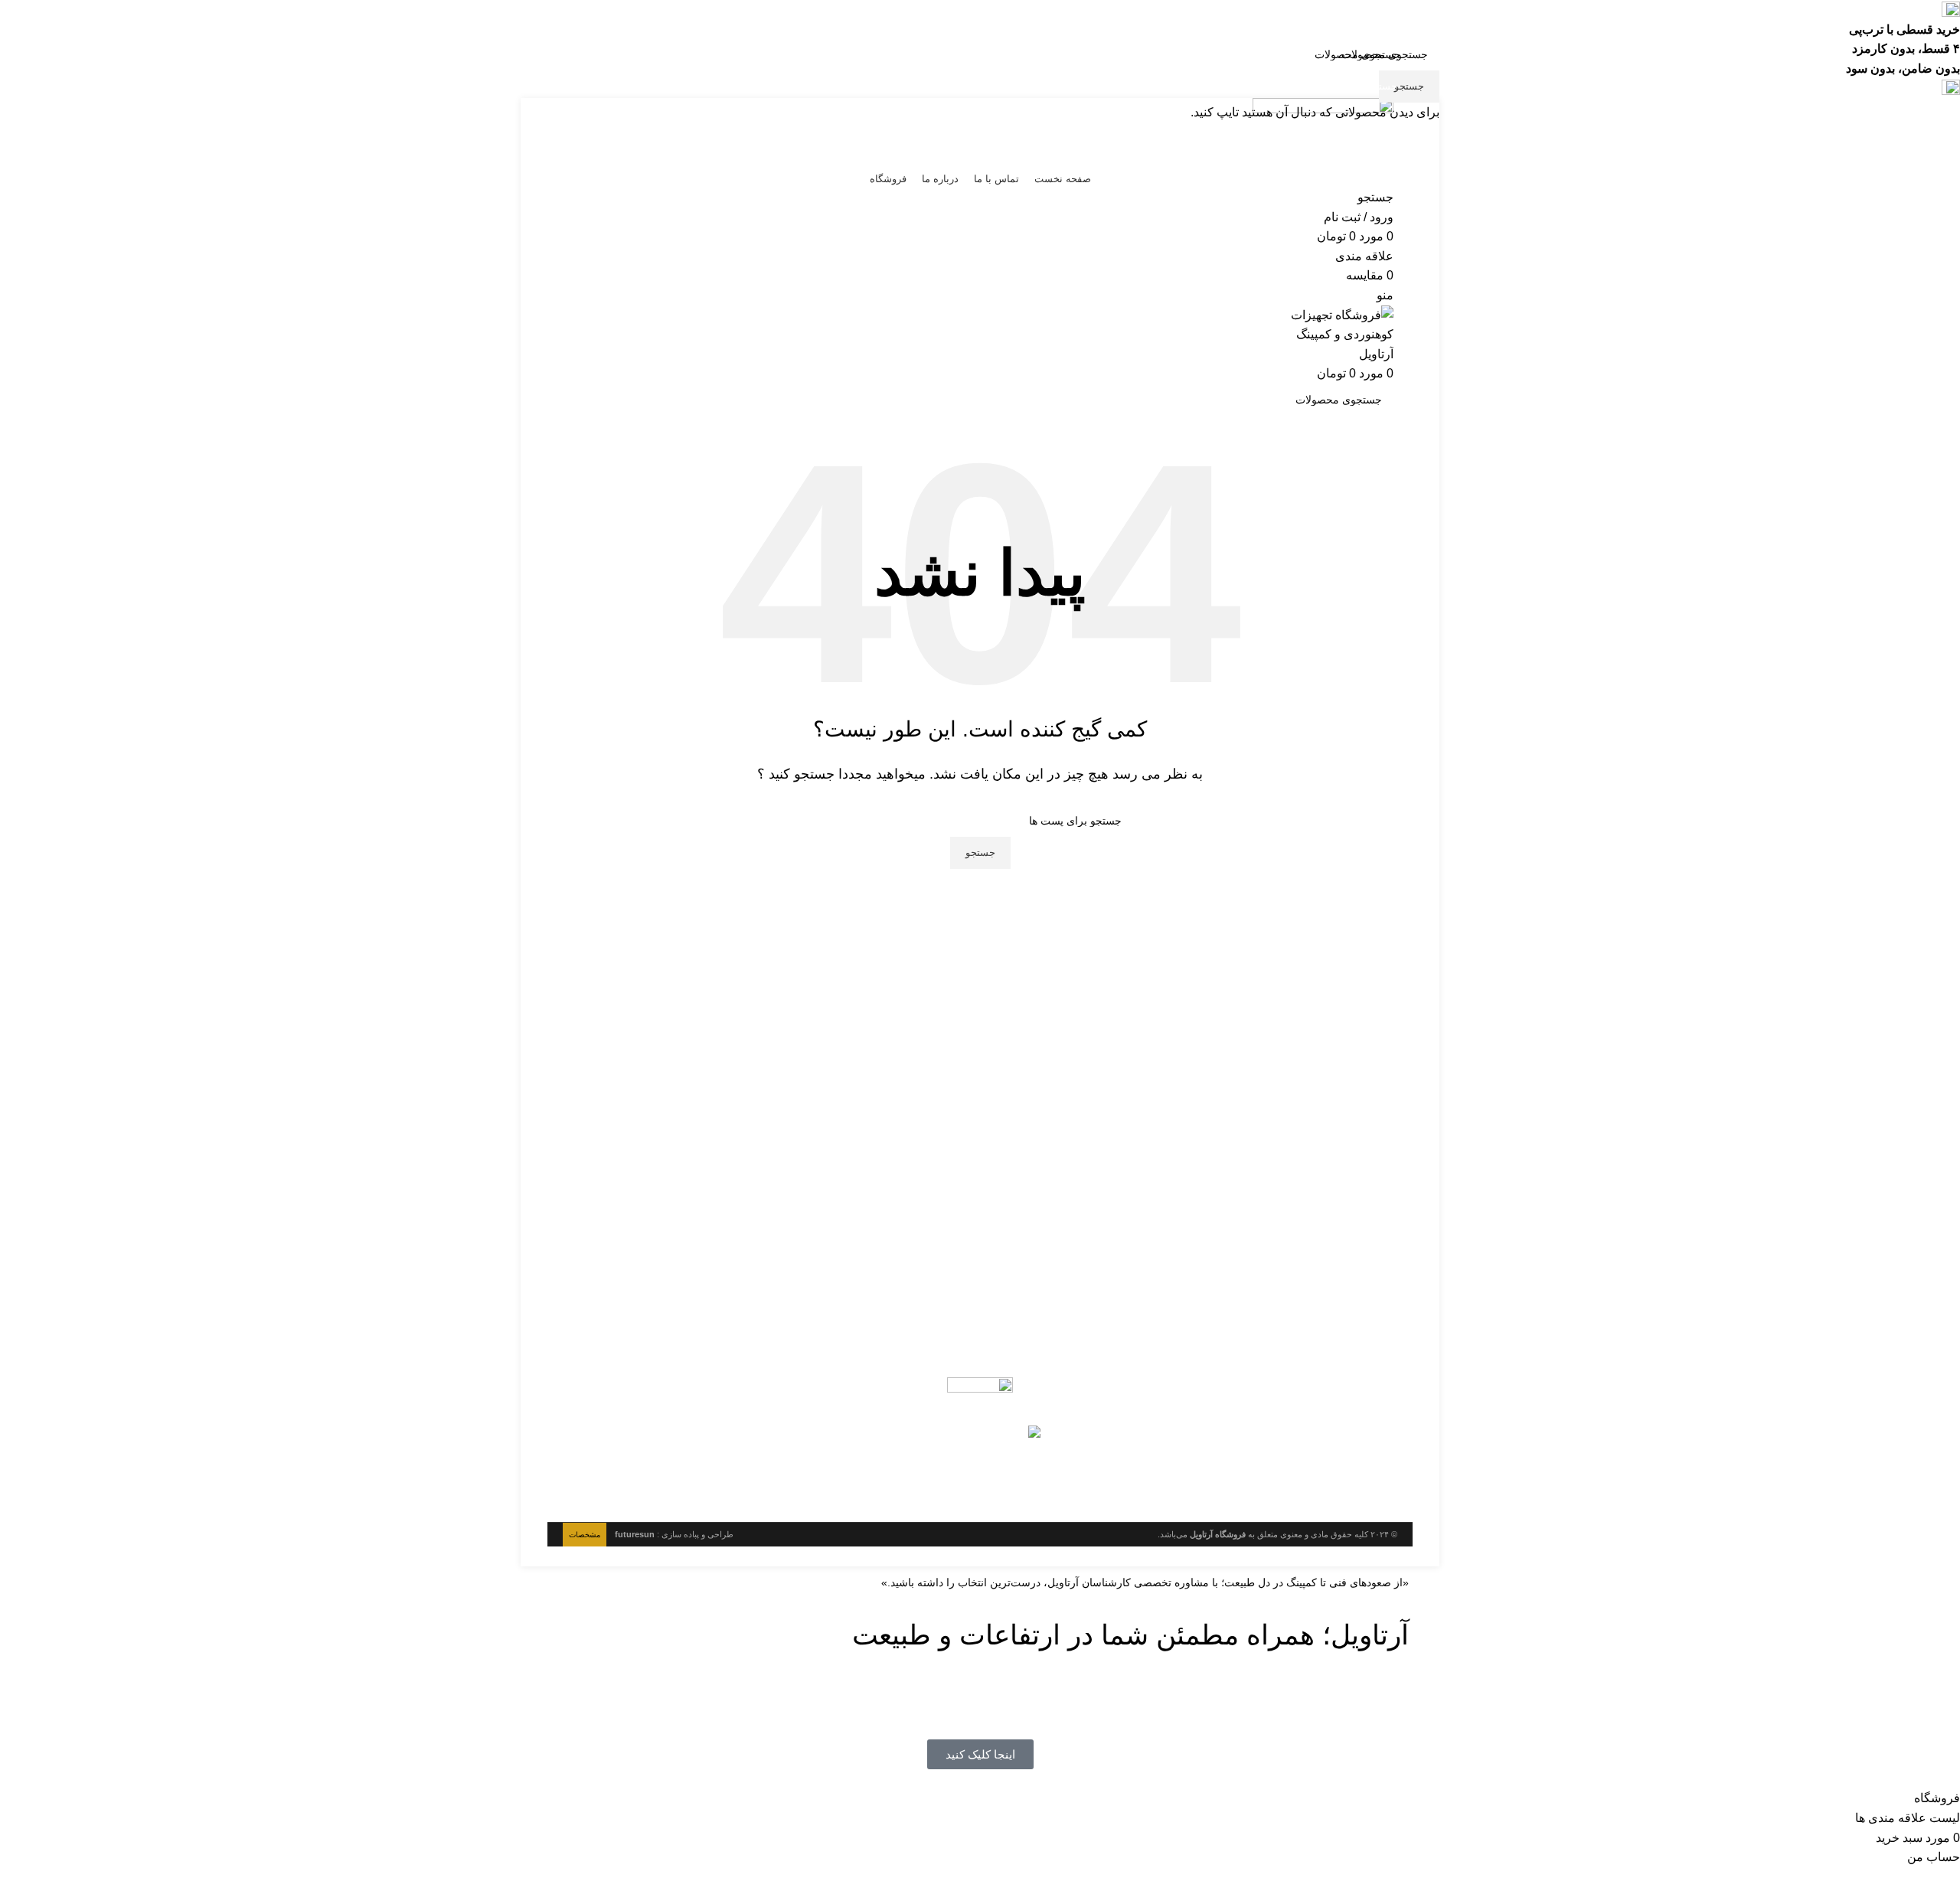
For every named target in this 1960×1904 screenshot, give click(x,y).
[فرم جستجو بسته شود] (1941, 19)
